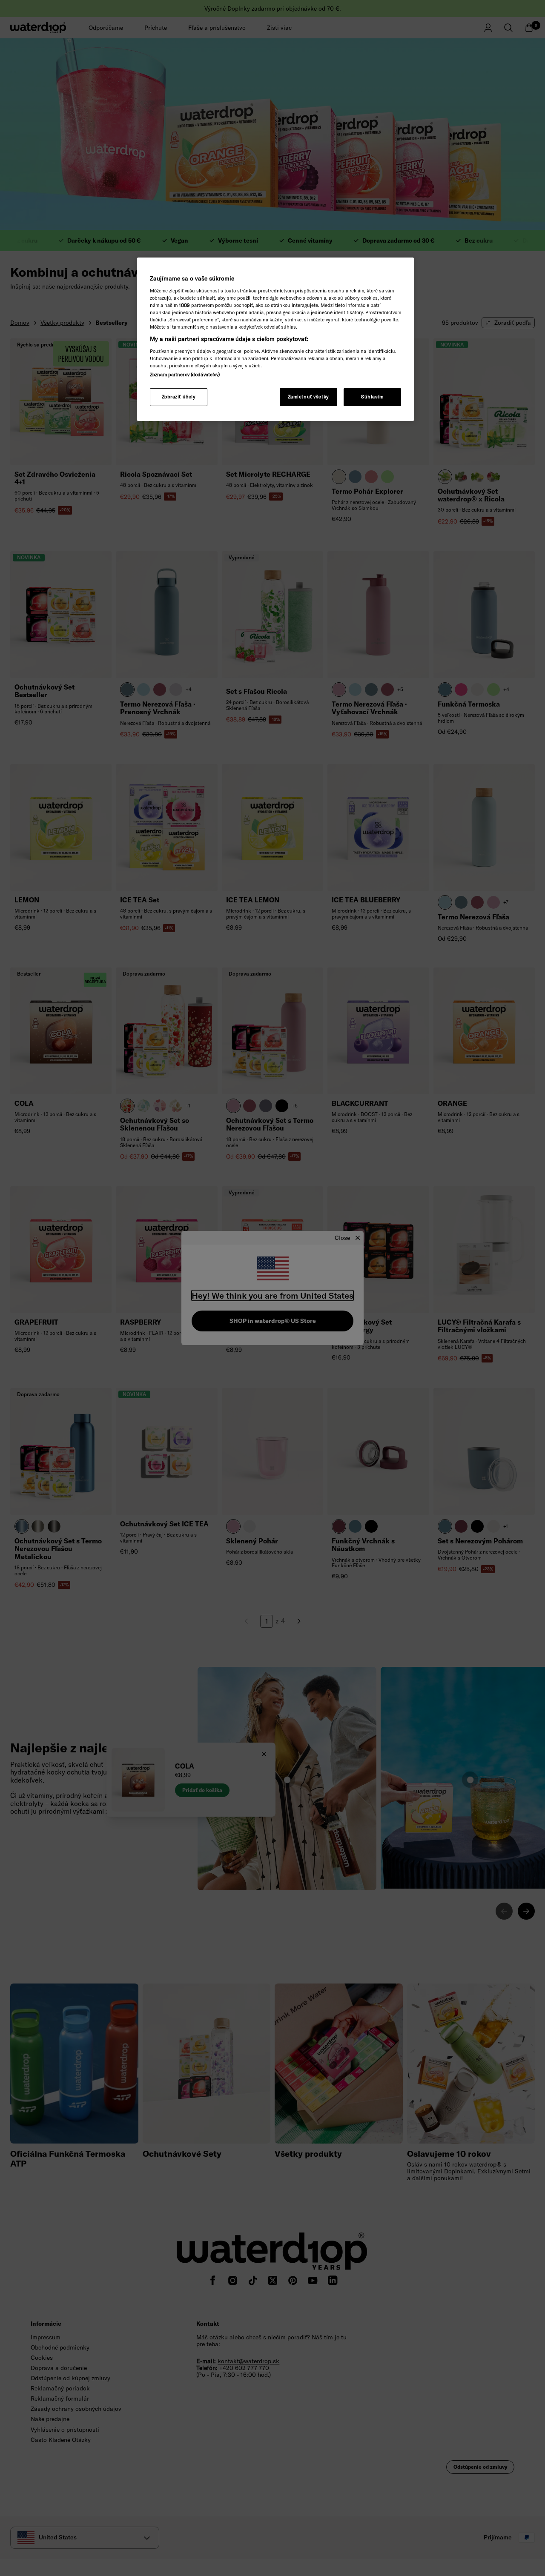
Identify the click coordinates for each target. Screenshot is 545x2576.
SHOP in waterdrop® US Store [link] (273, 1321)
